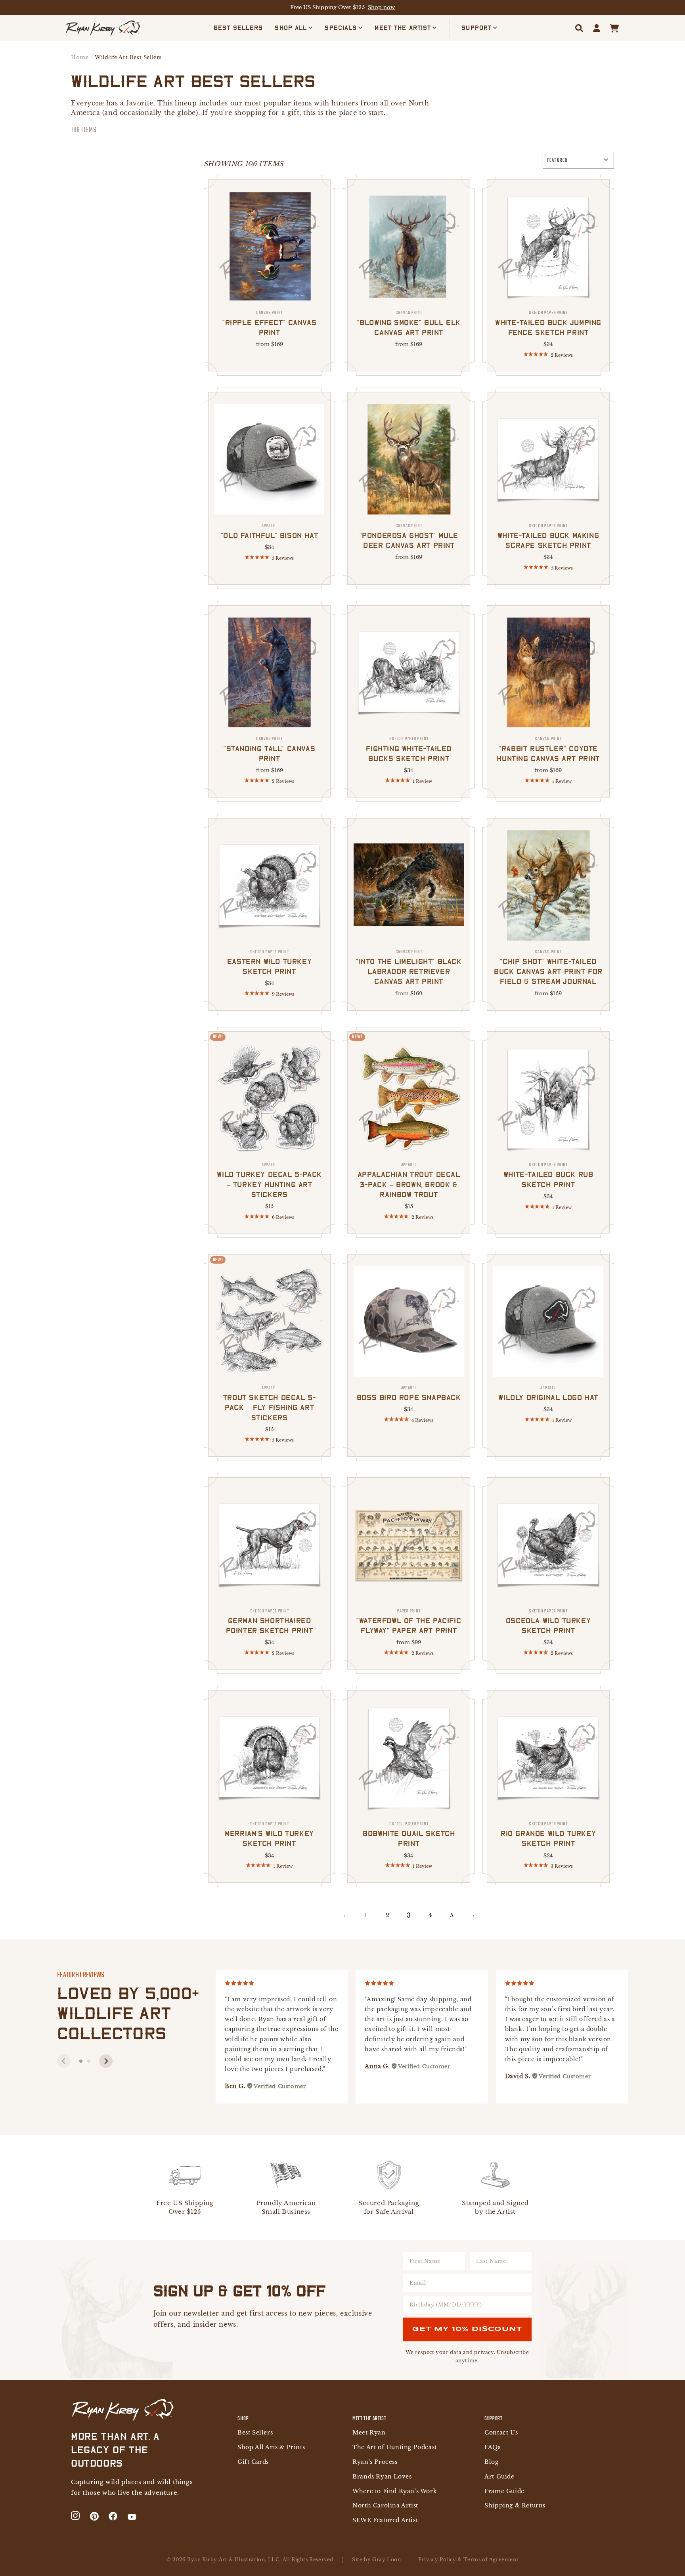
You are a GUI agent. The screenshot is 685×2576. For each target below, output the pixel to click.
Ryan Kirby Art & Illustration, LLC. (234, 2560)
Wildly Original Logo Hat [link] (548, 1393)
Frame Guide (504, 2491)
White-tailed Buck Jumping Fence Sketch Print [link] (548, 323)
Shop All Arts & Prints (271, 2447)
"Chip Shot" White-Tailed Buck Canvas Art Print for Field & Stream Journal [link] (548, 967)
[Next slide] (106, 2061)
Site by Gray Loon (376, 2560)
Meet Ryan (369, 2433)
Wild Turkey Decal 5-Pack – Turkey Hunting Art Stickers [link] (269, 1180)
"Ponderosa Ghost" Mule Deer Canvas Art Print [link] (409, 536)
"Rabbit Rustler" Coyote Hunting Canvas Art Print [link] (548, 749)
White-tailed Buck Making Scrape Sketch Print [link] (548, 536)
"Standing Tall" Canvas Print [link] (269, 749)
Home (80, 57)
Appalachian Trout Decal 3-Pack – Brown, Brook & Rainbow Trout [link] (409, 1180)
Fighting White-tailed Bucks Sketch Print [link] (409, 749)
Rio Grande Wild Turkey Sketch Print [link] (548, 1834)
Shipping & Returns (515, 2506)
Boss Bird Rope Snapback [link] (409, 1393)
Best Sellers (255, 2433)
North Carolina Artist (385, 2506)
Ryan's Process (375, 2462)
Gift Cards (253, 2462)
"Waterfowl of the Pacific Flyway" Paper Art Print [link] (409, 1621)
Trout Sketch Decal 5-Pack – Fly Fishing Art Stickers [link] (270, 1403)
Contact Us (501, 2433)
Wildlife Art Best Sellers (128, 57)
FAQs (492, 2447)
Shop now (382, 7)
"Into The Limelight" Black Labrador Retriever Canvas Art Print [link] (409, 967)
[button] (294, 28)
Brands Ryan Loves (382, 2477)
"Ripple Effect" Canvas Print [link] (269, 323)
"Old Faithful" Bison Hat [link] (269, 531)
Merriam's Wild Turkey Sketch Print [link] (269, 1834)
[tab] (81, 2061)
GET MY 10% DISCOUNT (467, 2329)
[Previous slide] (64, 2061)
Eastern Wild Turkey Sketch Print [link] (269, 962)
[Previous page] (344, 1916)
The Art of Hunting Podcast (395, 2447)
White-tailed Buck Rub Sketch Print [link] (548, 1175)
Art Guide (499, 2477)
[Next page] (473, 1916)
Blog (491, 2462)
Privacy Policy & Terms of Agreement (468, 2560)
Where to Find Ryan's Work (395, 2491)
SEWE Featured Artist (385, 2520)
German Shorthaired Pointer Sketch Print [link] (270, 1621)
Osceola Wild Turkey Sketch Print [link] (548, 1621)
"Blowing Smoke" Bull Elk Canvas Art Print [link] (409, 323)
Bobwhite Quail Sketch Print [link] (409, 1834)
